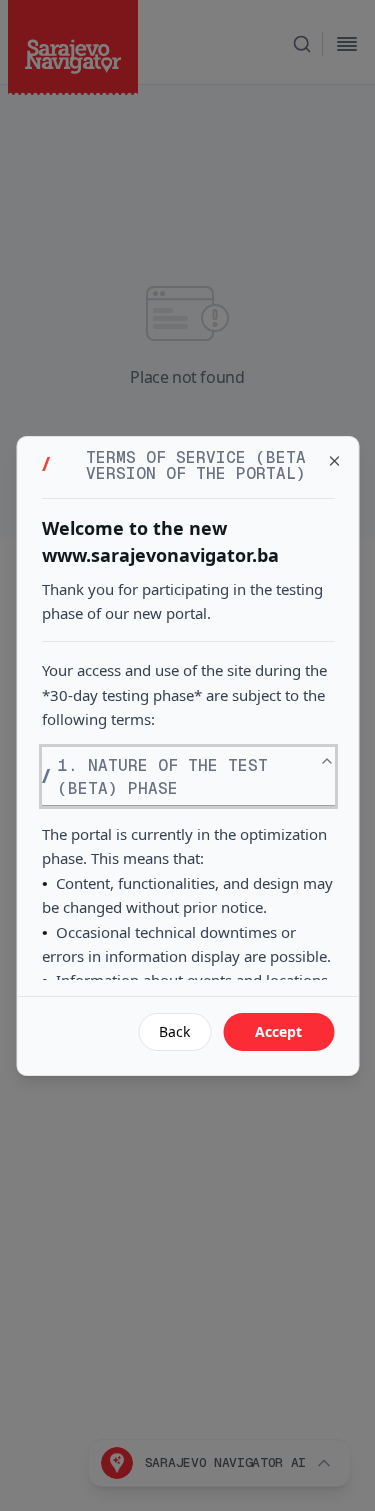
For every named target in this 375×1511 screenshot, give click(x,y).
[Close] (334, 461)
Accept (278, 1031)
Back (174, 1031)
